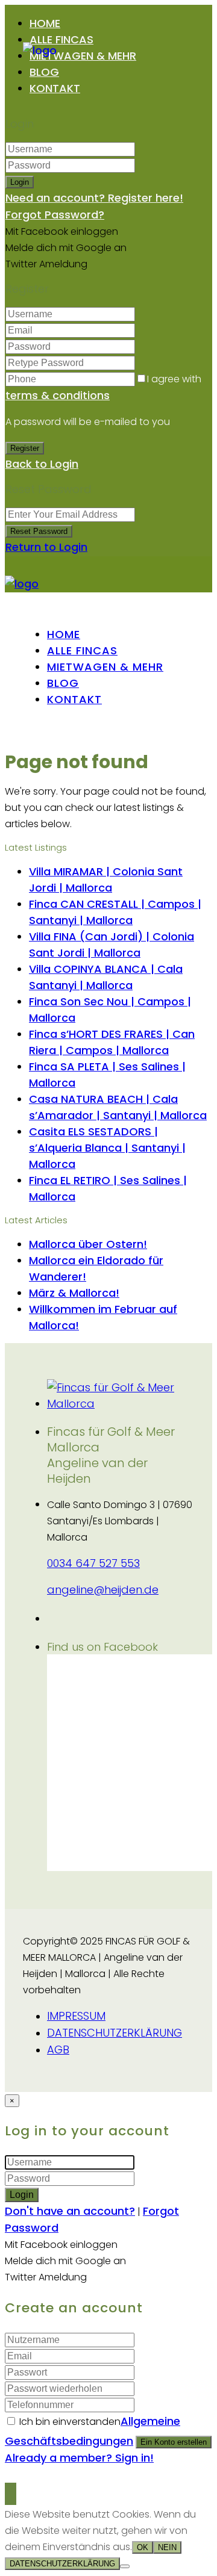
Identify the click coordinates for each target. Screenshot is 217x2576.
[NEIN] (125, 2566)
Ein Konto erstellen (174, 2442)
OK (143, 2547)
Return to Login (46, 547)
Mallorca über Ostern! (88, 1244)
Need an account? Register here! (94, 198)
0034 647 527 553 (93, 1563)
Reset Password (39, 531)
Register (25, 448)
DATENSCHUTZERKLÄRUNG (115, 2033)
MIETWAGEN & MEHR (83, 56)
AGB (58, 2050)
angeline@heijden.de (103, 1590)
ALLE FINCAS (61, 39)
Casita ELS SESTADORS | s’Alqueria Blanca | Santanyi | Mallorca (107, 1148)
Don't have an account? (70, 2211)
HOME (45, 23)
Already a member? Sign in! (79, 2458)
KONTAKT (55, 88)
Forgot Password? (55, 215)
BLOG (44, 72)
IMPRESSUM (76, 2016)
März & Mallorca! (74, 1293)
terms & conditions (58, 395)
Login (20, 182)
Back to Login (42, 464)
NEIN (167, 2547)
